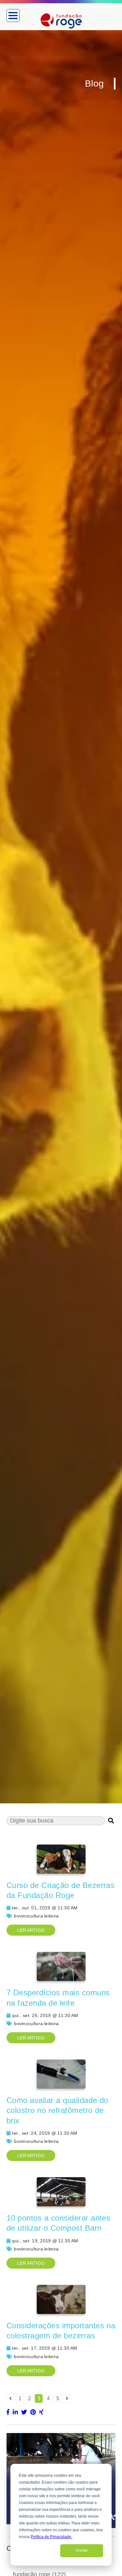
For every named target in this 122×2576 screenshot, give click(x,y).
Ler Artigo (31, 1930)
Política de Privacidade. (51, 2537)
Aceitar (82, 2550)
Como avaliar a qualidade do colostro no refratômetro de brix (57, 2110)
